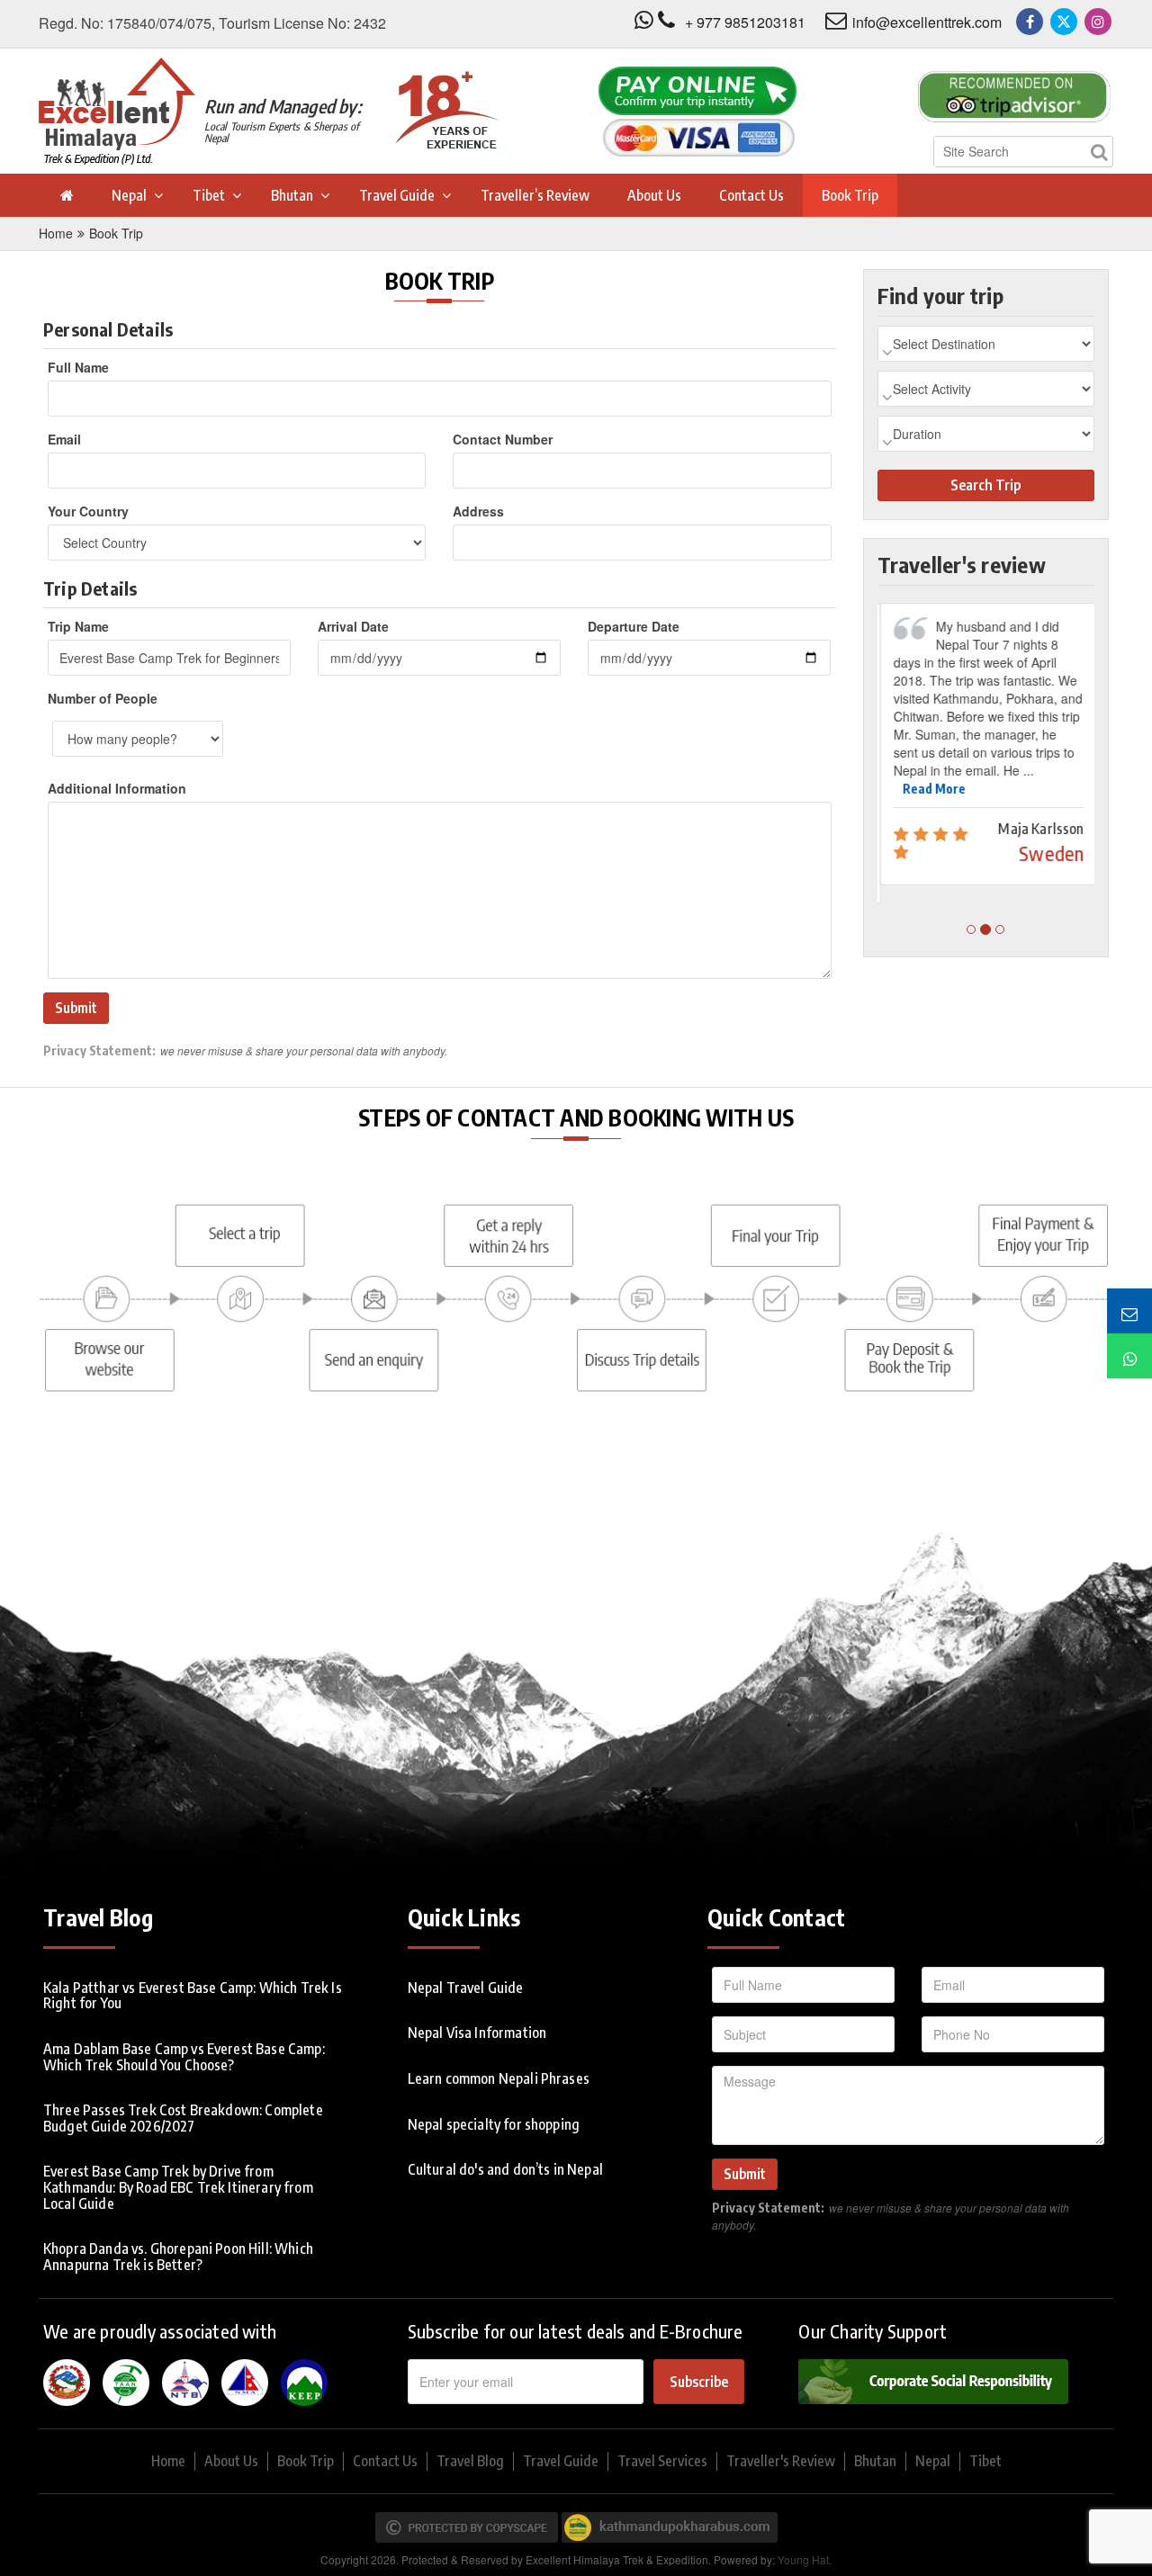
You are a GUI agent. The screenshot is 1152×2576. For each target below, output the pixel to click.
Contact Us (751, 195)
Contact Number (503, 439)
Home (56, 233)
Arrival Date (353, 626)
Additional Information (117, 788)
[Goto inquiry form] (1129, 1311)
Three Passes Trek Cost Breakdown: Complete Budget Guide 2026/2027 (183, 2118)
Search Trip (985, 485)
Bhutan (292, 195)
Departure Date (634, 626)
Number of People (103, 698)
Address (478, 511)
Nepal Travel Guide (466, 1988)
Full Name (78, 367)
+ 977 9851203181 (745, 22)
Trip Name (78, 626)
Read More (931, 789)
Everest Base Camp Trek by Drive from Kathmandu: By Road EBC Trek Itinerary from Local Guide (178, 2187)
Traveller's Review (781, 2461)
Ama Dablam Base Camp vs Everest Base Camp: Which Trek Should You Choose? (184, 2057)
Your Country (88, 511)
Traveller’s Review (535, 195)
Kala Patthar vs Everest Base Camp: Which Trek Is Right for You (193, 1996)
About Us (654, 195)
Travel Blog (470, 2461)
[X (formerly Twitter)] (1064, 22)
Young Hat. (805, 2559)
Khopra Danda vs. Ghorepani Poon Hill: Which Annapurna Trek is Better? (178, 2257)
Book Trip (850, 195)
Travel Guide (397, 195)
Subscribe (699, 2382)
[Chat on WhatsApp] (1129, 1356)
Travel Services (662, 2461)
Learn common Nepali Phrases (499, 2078)
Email (64, 439)
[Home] (66, 195)
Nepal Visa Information (477, 2033)
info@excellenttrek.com (927, 22)
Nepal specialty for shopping (494, 2124)
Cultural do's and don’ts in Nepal (505, 2169)
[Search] (1099, 152)
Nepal (129, 195)
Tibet (209, 195)
